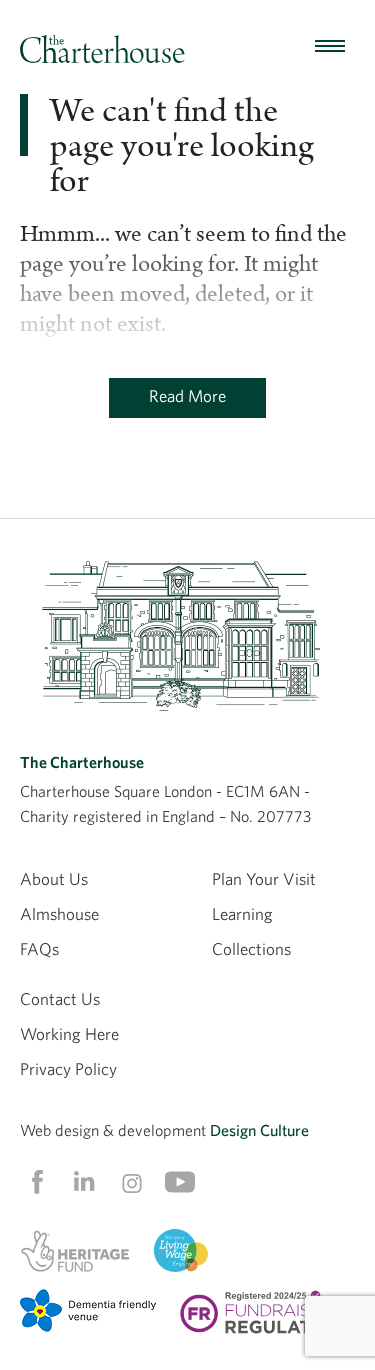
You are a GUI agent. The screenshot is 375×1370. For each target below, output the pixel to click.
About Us (54, 878)
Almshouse (59, 913)
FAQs (39, 948)
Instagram (132, 1183)
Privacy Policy (68, 1068)
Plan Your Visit (264, 878)
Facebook (36, 1182)
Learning (242, 913)
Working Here (69, 1033)
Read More (187, 395)
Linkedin (84, 1181)
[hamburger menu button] (330, 47)
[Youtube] (180, 1182)
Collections (251, 948)
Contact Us (60, 998)
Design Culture (259, 1130)
